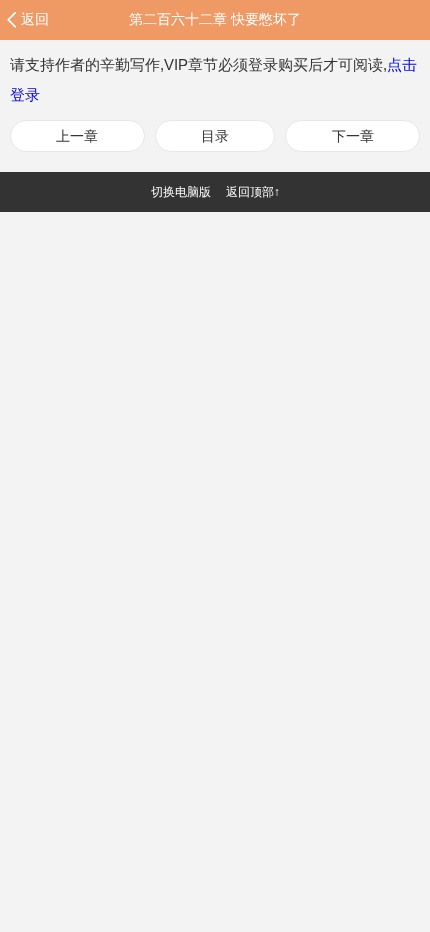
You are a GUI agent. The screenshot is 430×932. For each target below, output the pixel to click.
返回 (35, 19)
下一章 (353, 136)
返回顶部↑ (253, 192)
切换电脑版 (181, 192)
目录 (215, 136)
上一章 (77, 136)
